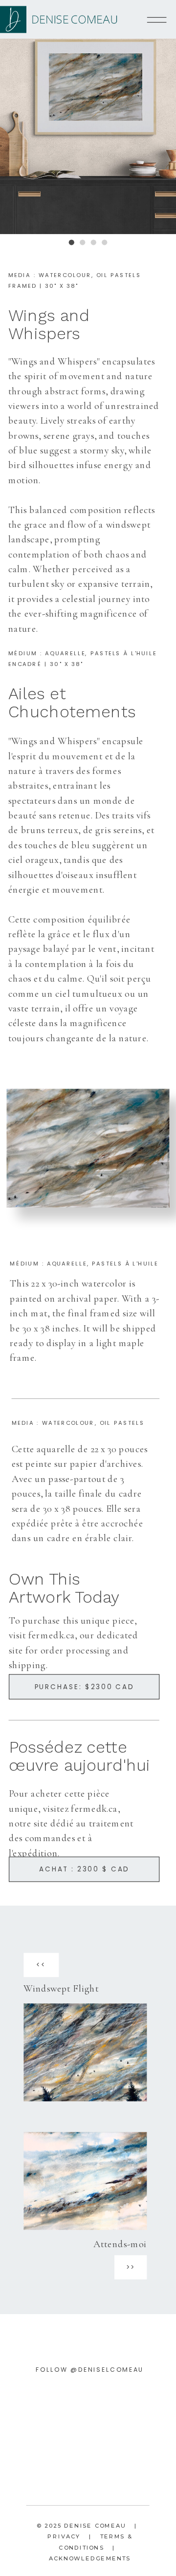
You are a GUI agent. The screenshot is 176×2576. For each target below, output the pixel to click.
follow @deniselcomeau (90, 2370)
